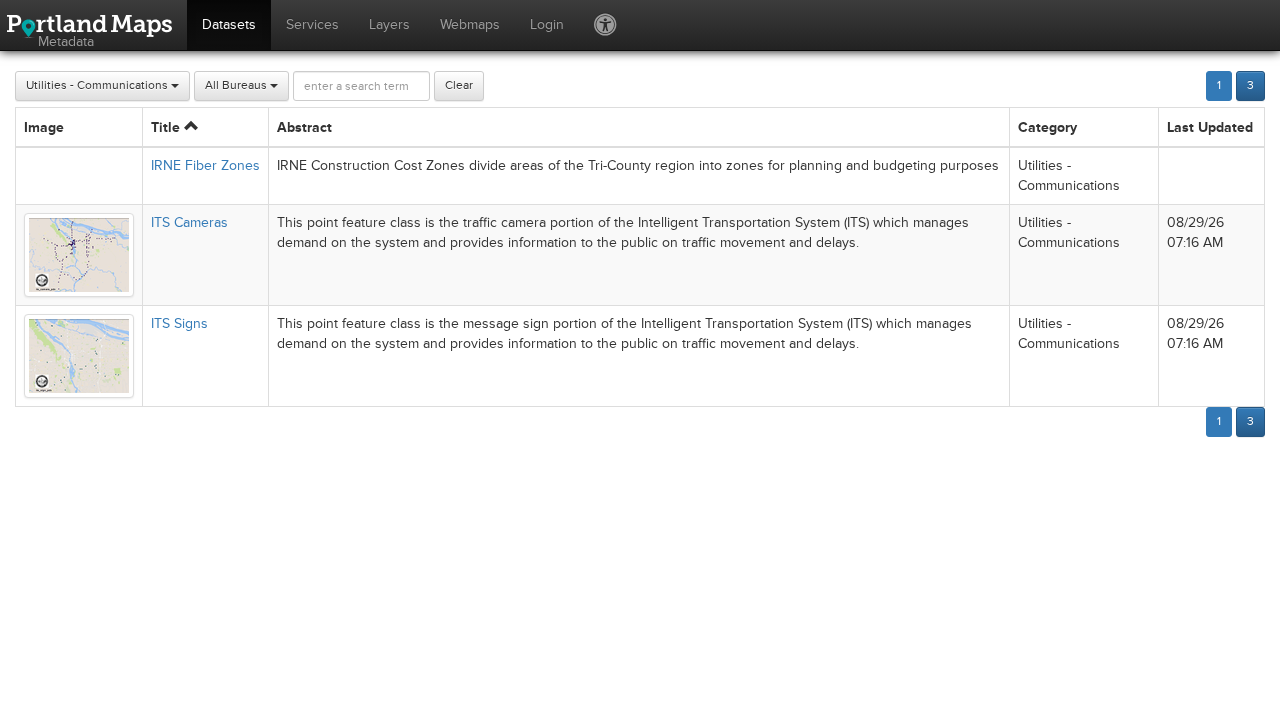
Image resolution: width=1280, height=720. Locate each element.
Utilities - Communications (98, 85)
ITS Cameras (189, 222)
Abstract (304, 127)
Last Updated (1210, 127)
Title (167, 127)
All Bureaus (237, 85)
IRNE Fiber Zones (205, 165)
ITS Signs (179, 323)
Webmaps (470, 24)
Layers (389, 24)
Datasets (229, 24)
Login (547, 24)
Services (312, 24)
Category (1047, 127)
